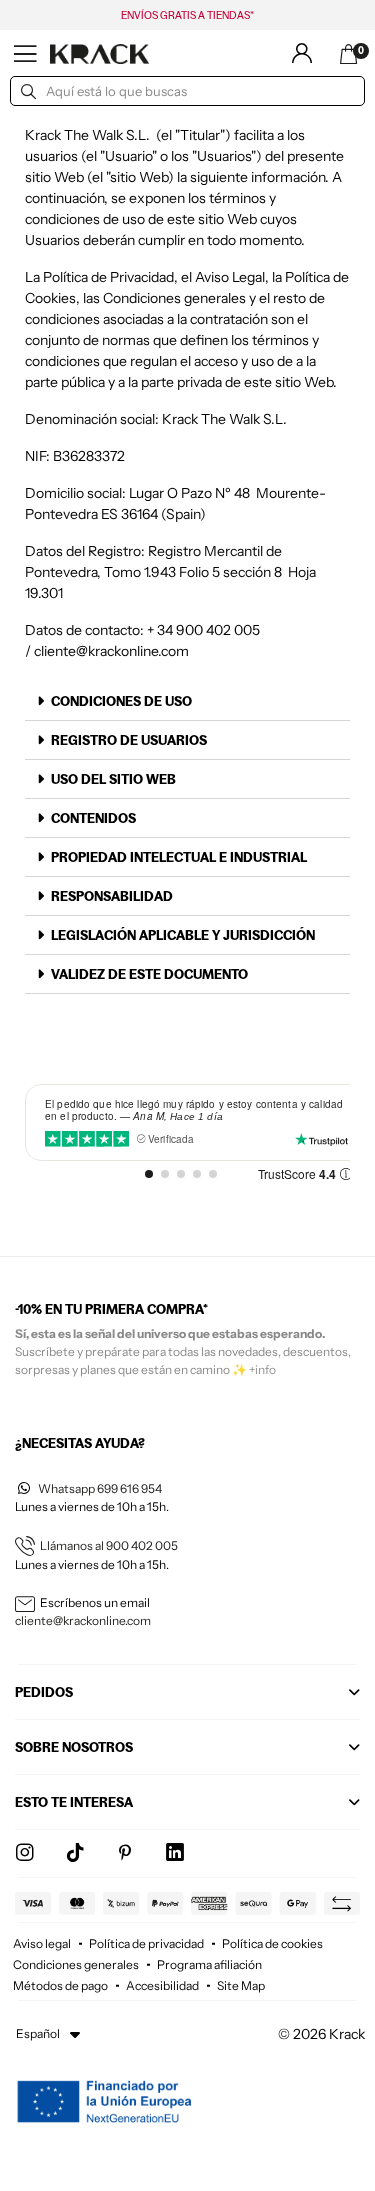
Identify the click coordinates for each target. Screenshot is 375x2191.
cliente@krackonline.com (111, 651)
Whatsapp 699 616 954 (100, 1488)
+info (262, 1369)
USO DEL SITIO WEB (113, 779)
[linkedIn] (175, 1853)
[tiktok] (75, 1853)
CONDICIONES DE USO (121, 701)
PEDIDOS (44, 1692)
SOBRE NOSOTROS (74, 1747)
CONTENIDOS (93, 818)
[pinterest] (125, 1853)
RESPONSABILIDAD (112, 896)
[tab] (187, 701)
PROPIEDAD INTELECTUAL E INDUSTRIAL (179, 857)
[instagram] (25, 1853)
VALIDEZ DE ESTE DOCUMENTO (149, 974)
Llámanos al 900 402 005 (109, 1545)
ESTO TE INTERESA (74, 1802)
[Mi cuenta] (302, 53)
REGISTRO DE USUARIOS (129, 740)
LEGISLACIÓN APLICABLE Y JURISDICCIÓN (183, 935)
